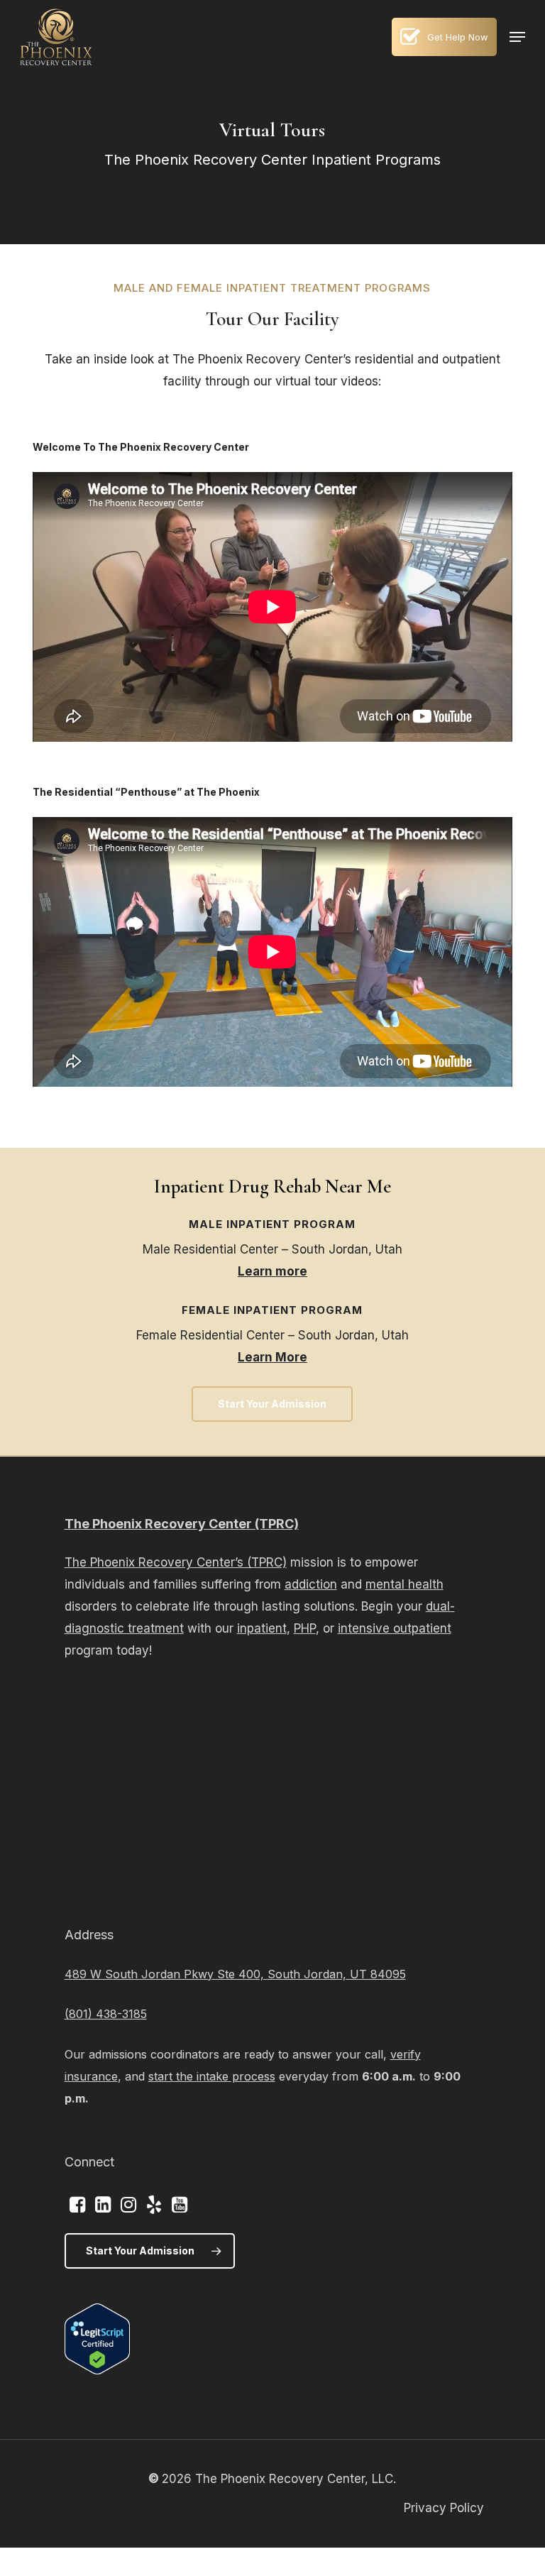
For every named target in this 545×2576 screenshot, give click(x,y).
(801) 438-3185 (106, 2014)
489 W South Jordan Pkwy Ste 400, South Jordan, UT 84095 (235, 1974)
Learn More (272, 1357)
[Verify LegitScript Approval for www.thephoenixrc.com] (97, 2370)
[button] (517, 37)
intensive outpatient (395, 1628)
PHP (305, 1628)
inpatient (262, 1628)
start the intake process (212, 2076)
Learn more (272, 1271)
